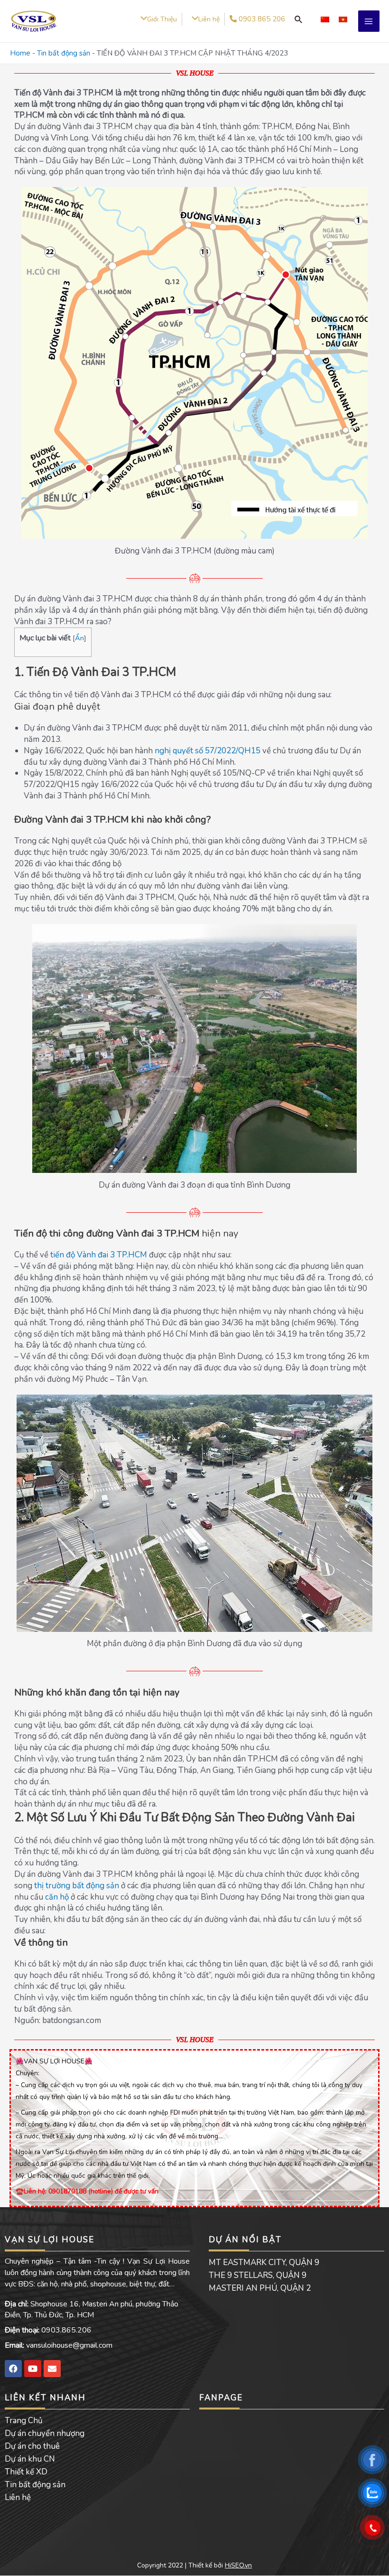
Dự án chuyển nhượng (45, 2433)
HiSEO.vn (238, 2565)
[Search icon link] (298, 19)
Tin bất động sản (64, 53)
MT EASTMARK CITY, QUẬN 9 (264, 2262)
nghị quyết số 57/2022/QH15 (208, 751)
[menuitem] (325, 19)
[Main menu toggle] (369, 21)
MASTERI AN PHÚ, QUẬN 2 (260, 2288)
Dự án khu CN (30, 2459)
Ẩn (79, 638)
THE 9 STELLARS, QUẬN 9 (258, 2275)
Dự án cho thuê (32, 2446)
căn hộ (57, 1897)
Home (20, 53)
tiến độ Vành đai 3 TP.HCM (99, 1255)
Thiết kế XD (26, 2472)
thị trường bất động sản (77, 1886)
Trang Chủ (24, 2421)
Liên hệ (18, 2497)
